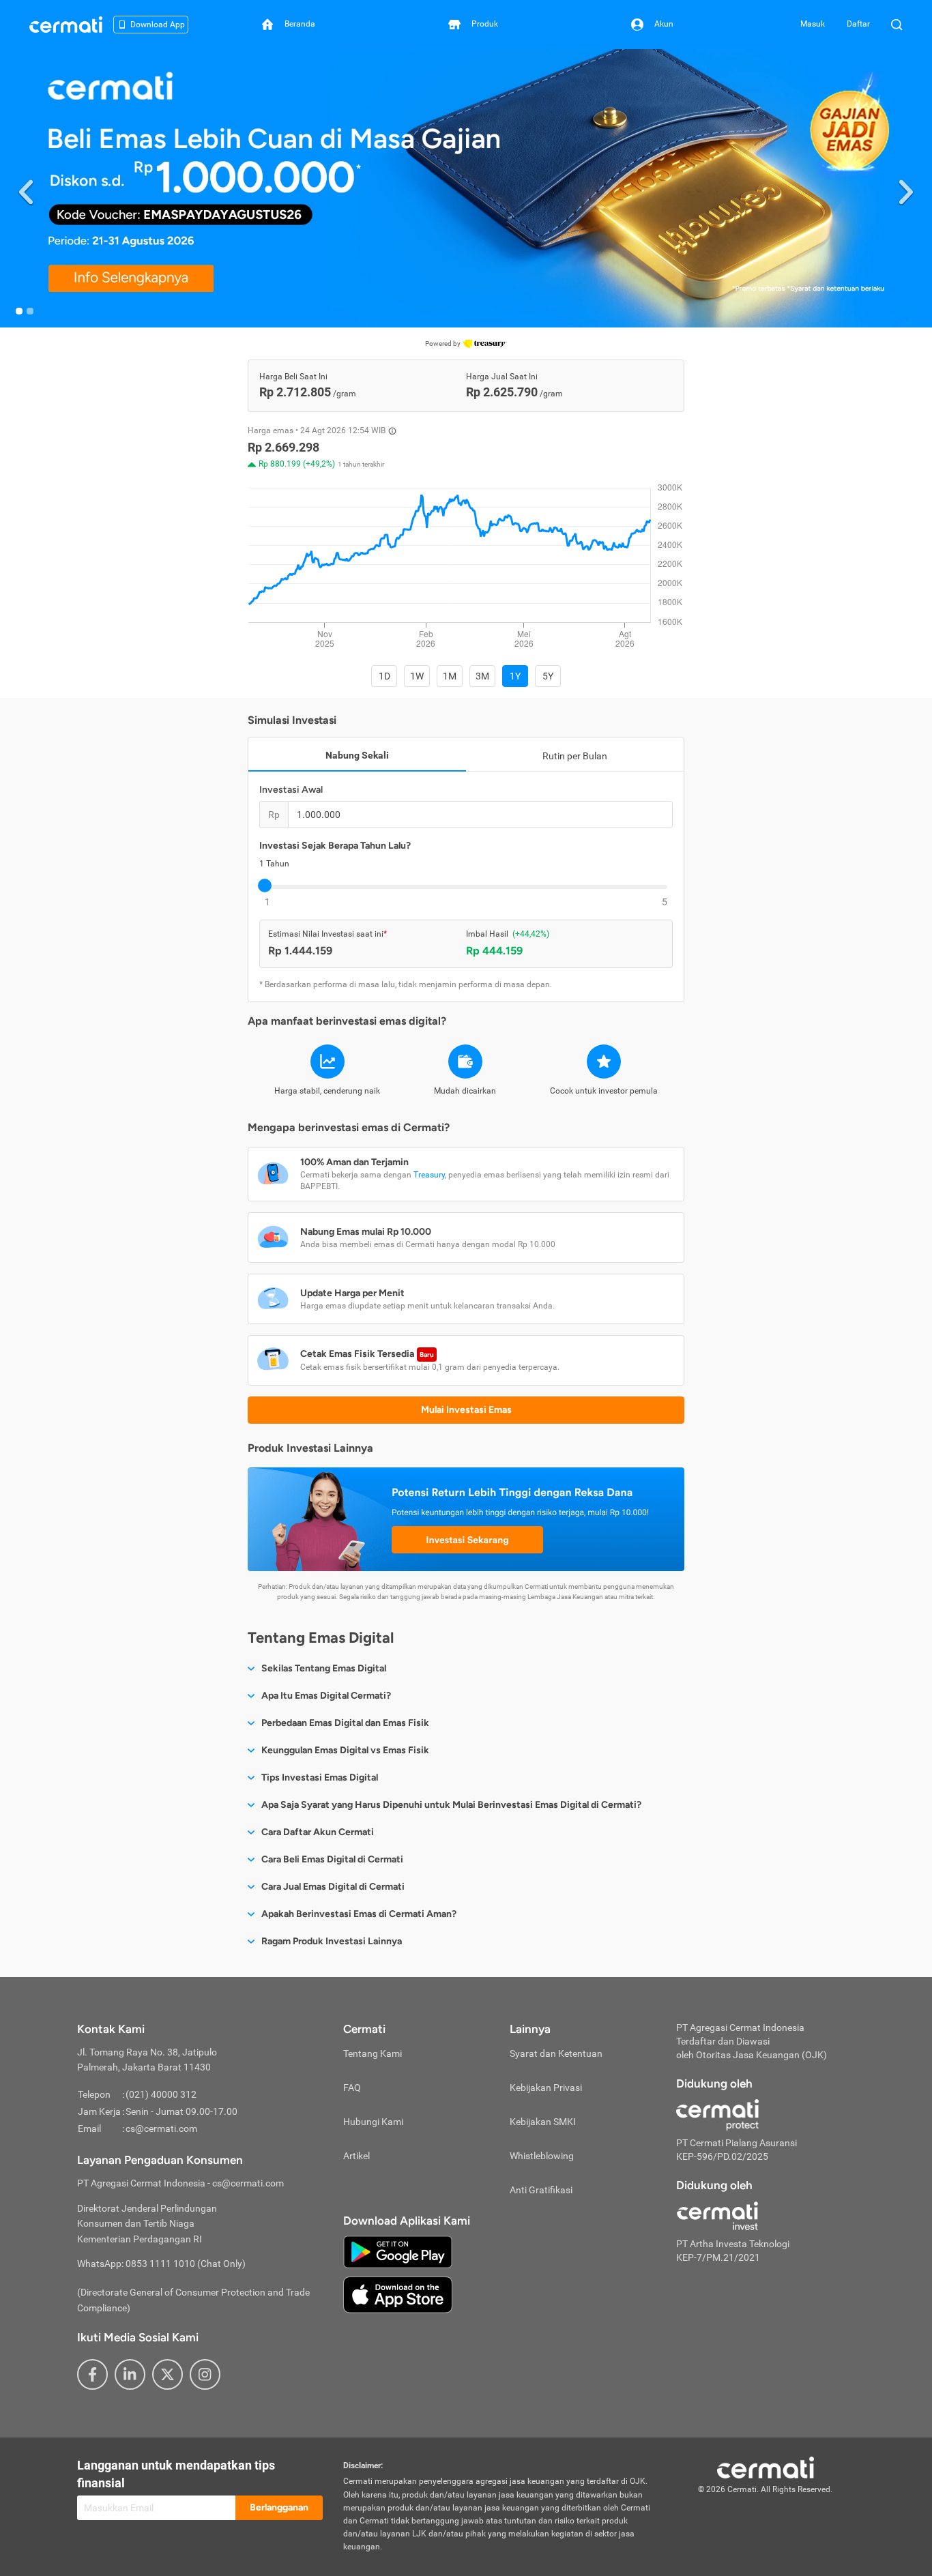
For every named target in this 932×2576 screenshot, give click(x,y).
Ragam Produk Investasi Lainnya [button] (332, 1941)
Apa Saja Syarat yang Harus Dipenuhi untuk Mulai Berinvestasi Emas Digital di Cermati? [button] (451, 1805)
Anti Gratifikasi (541, 2190)
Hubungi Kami (373, 2122)
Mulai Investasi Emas (466, 1410)
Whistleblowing (542, 2156)
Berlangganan (279, 2507)
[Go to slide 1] (19, 311)
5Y (548, 676)
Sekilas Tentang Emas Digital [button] (324, 1668)
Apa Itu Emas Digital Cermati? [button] (326, 1696)
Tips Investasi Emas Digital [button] (320, 1777)
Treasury (429, 1175)
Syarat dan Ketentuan (556, 2053)
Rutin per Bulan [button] (575, 756)
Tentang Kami (373, 2053)
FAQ (352, 2088)
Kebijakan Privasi (546, 2088)
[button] (466, 188)
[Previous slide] (26, 189)
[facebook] (92, 2374)
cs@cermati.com (161, 2128)
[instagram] (205, 2374)
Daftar (858, 24)
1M (450, 676)
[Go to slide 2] (30, 311)
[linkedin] (130, 2374)
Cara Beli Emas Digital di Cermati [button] (332, 1859)
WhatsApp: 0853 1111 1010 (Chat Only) (161, 2264)
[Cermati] (766, 2467)
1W (417, 676)
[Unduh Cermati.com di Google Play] (398, 2251)
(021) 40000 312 (161, 2094)
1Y (515, 676)
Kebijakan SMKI (543, 2122)
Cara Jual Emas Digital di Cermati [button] (333, 1887)
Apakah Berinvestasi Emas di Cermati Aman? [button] (359, 1914)
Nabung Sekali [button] (357, 755)
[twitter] (168, 2374)
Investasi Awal (291, 790)
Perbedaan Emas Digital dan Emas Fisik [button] (345, 1723)
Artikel (356, 2156)
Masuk (813, 24)
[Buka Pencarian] (897, 25)
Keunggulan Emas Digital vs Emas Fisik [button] (345, 1750)
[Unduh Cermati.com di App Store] (398, 2294)
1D (384, 676)
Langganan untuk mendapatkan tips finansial (176, 2474)
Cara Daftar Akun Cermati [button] (318, 1832)
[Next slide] (906, 189)
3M (482, 676)
